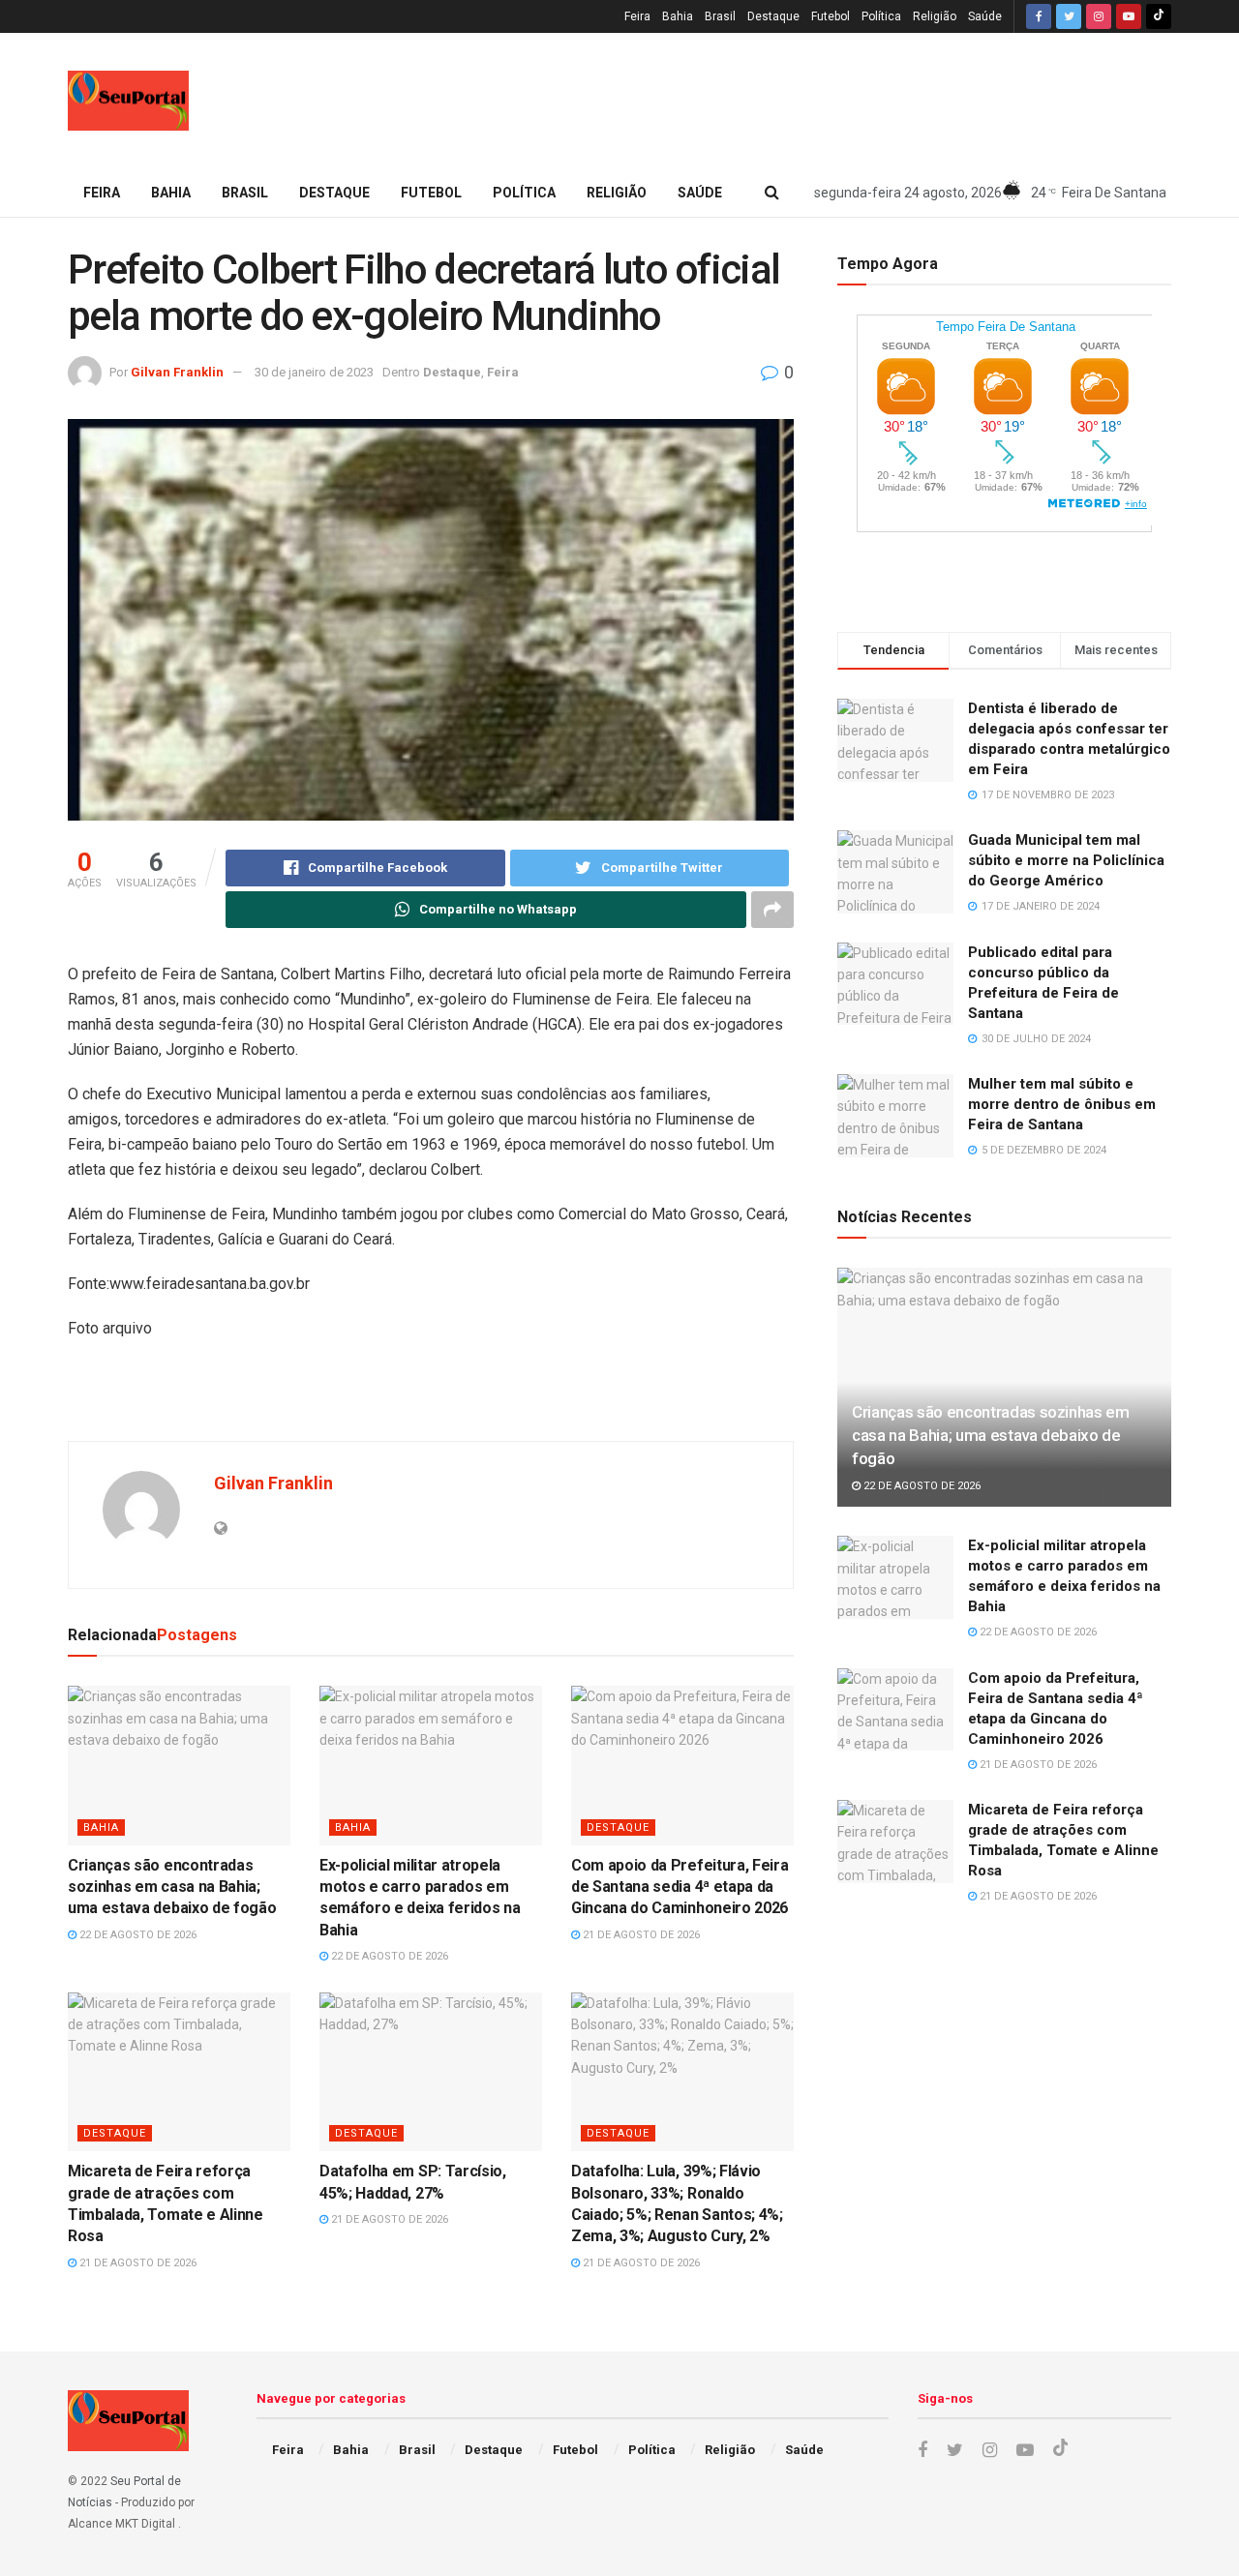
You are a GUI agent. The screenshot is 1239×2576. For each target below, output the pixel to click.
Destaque (773, 16)
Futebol (831, 16)
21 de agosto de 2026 (640, 1935)
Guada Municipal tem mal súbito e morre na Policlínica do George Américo (1066, 860)
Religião (935, 16)
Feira (637, 16)
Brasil (720, 16)
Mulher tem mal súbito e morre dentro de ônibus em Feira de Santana (1062, 1104)
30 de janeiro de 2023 (314, 372)
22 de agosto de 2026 (136, 1935)
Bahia (678, 16)
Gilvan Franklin (177, 372)
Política (881, 16)
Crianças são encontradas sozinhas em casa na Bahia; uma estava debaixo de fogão (172, 1887)
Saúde (985, 16)
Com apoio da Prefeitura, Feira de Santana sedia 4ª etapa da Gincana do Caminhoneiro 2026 (680, 1887)
